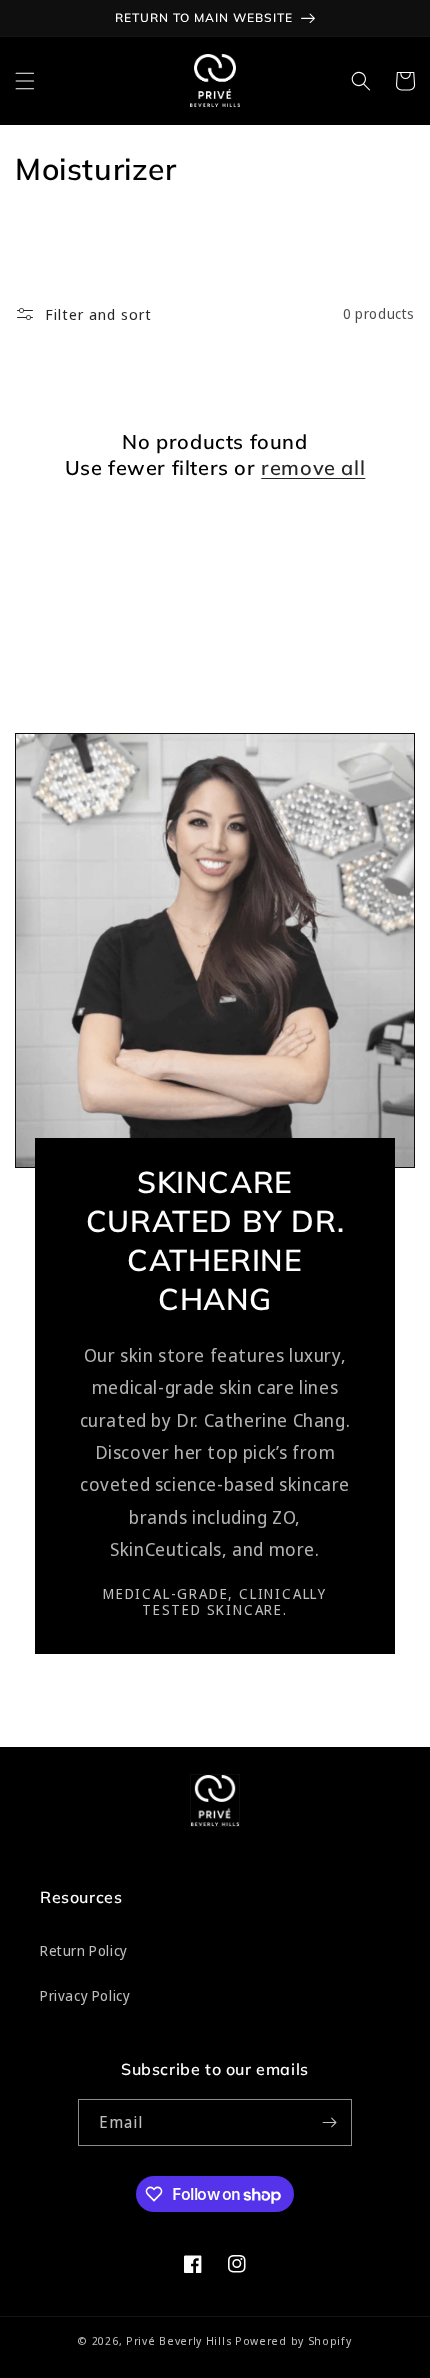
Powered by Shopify (293, 2340)
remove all (313, 467)
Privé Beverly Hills (179, 2340)
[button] (25, 81)
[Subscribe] (329, 2122)
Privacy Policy (85, 1995)
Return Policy (84, 1950)
